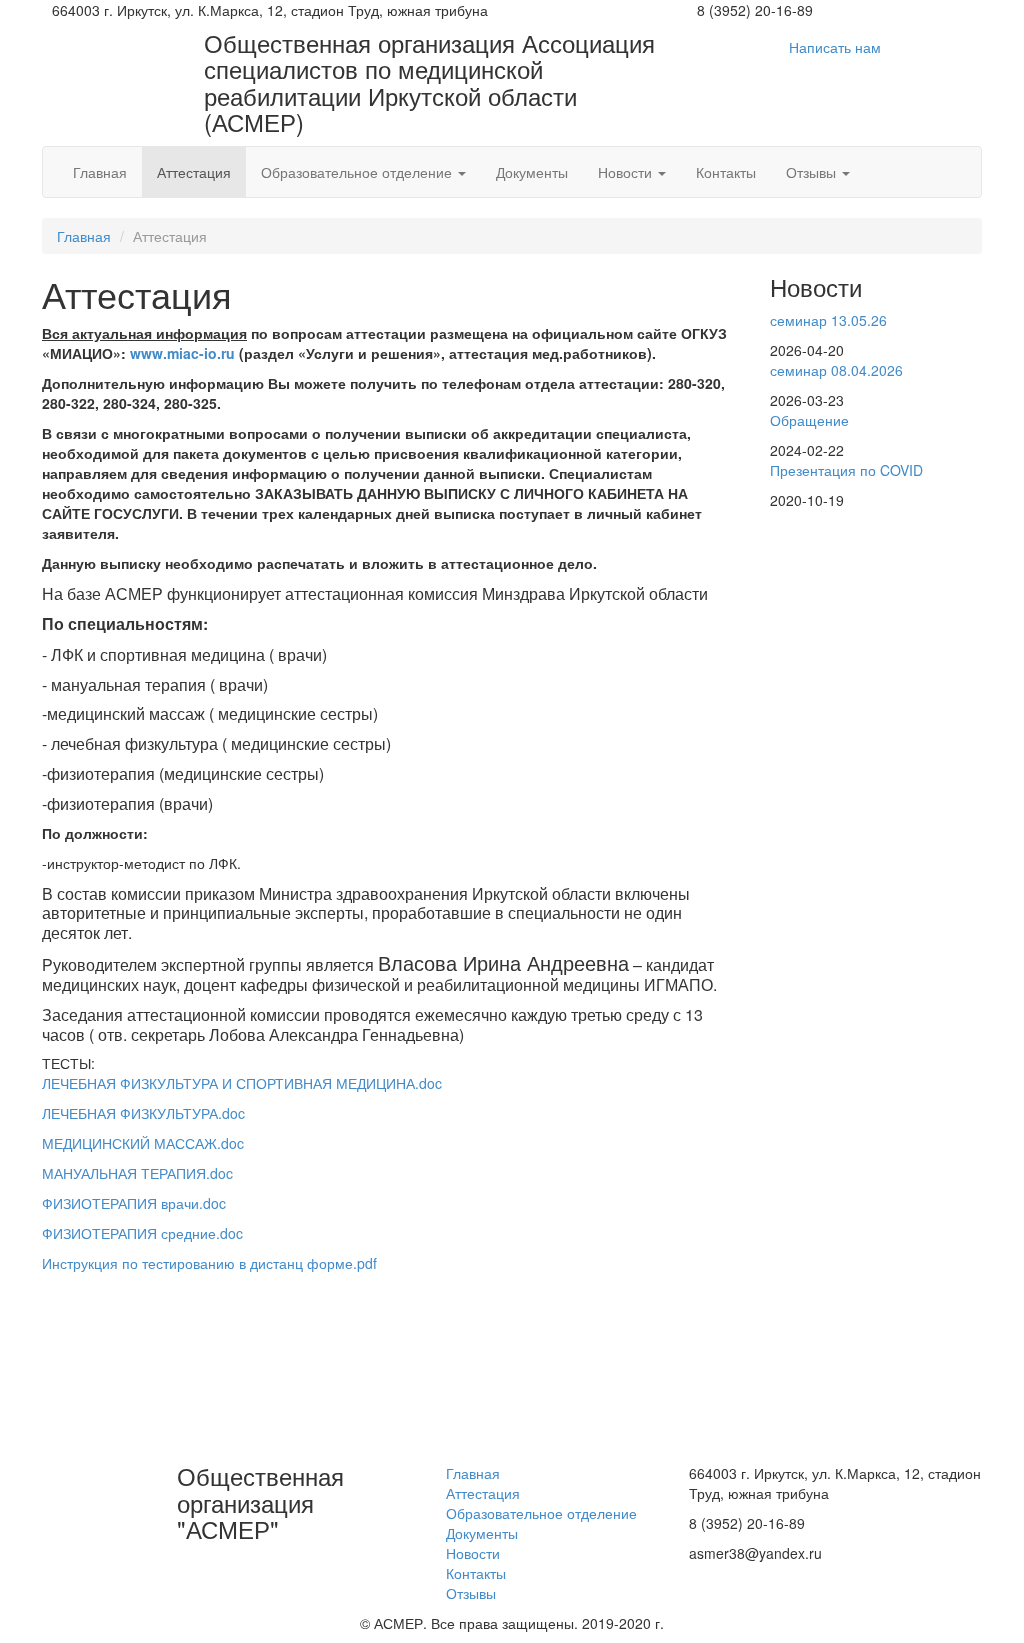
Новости (627, 172)
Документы (532, 172)
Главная (100, 172)
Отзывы (813, 172)
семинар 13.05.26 (828, 320)
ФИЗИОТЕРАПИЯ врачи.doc (134, 1203)
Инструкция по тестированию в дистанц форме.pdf (209, 1263)
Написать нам (835, 47)
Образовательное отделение (358, 172)
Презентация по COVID (846, 470)
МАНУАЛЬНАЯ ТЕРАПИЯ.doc (137, 1173)
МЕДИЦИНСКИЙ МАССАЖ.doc (143, 1143)
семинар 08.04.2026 (836, 370)
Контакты (726, 172)
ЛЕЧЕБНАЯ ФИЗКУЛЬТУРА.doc (143, 1113)
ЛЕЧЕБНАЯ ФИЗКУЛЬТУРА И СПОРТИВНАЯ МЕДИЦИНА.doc (242, 1083)
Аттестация (194, 172)
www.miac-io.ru (182, 353)
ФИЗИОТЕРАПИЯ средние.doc (142, 1233)
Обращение (809, 420)
